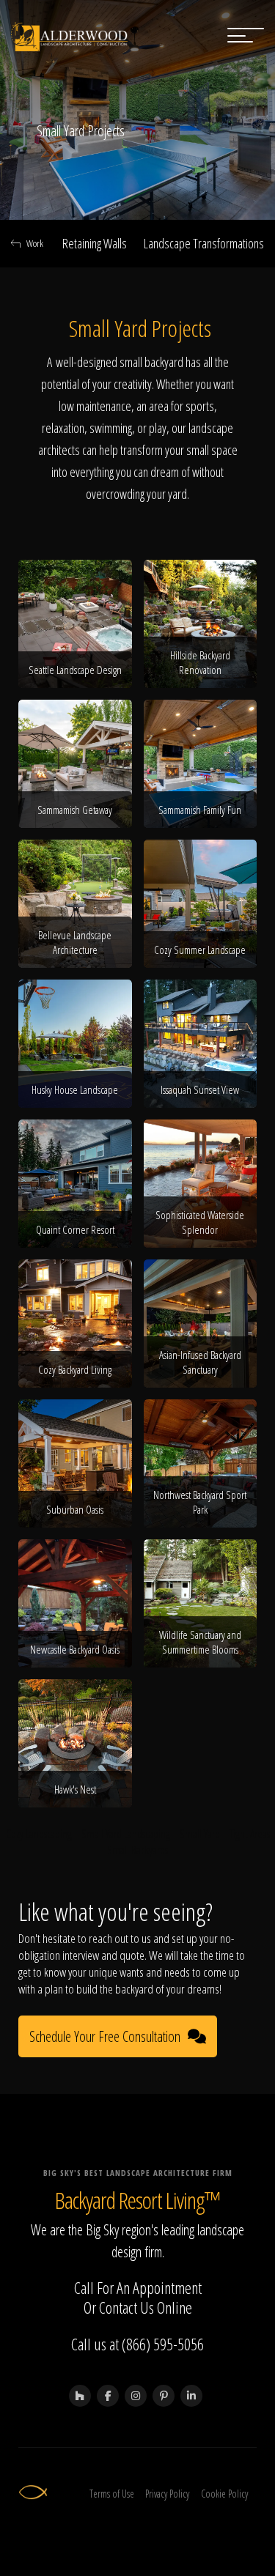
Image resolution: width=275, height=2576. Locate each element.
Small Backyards (137, 1850)
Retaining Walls (95, 243)
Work (35, 243)
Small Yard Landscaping (126, 1834)
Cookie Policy (224, 2494)
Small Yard (200, 1834)
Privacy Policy (167, 2494)
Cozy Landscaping (39, 1834)
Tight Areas (250, 1834)
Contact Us (126, 2307)
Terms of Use (112, 2494)
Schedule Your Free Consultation (105, 2036)
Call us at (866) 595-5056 (137, 2344)
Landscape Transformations (204, 243)
